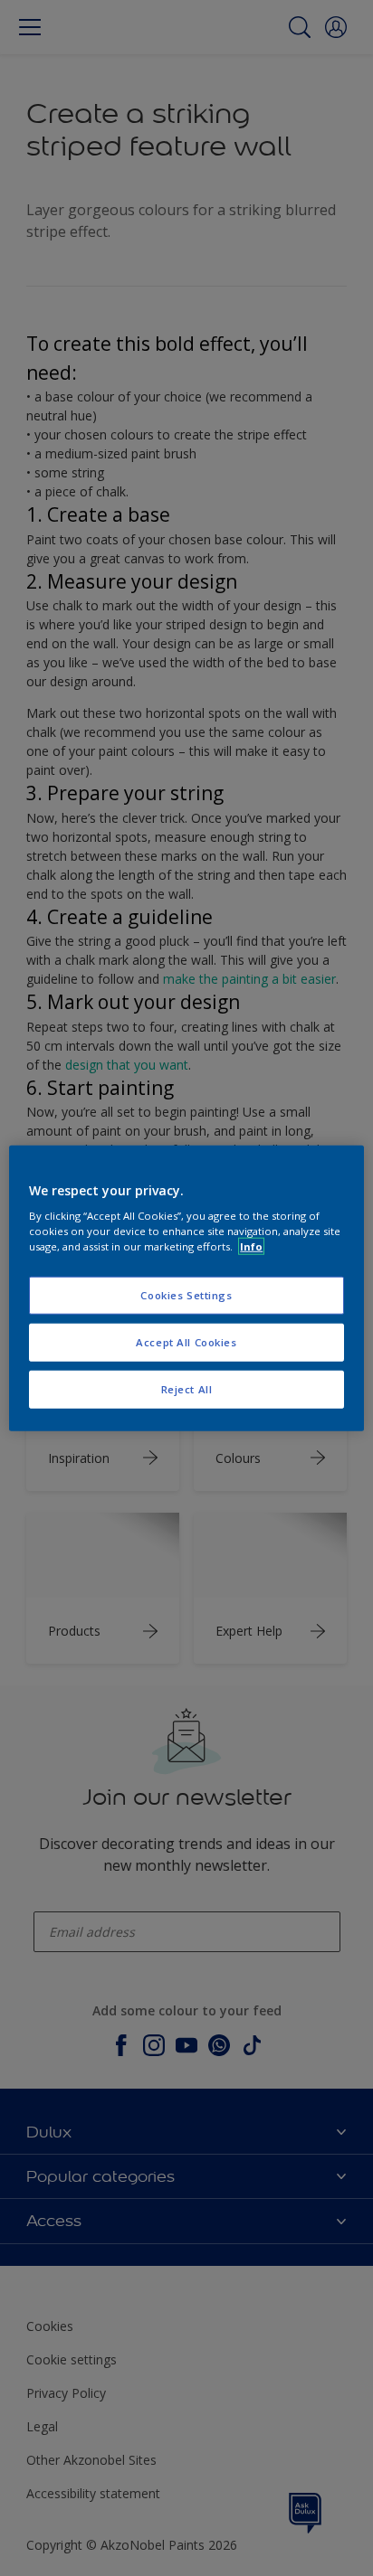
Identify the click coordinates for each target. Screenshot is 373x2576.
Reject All (187, 1389)
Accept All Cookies (186, 1342)
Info (251, 1246)
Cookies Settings (186, 1295)
